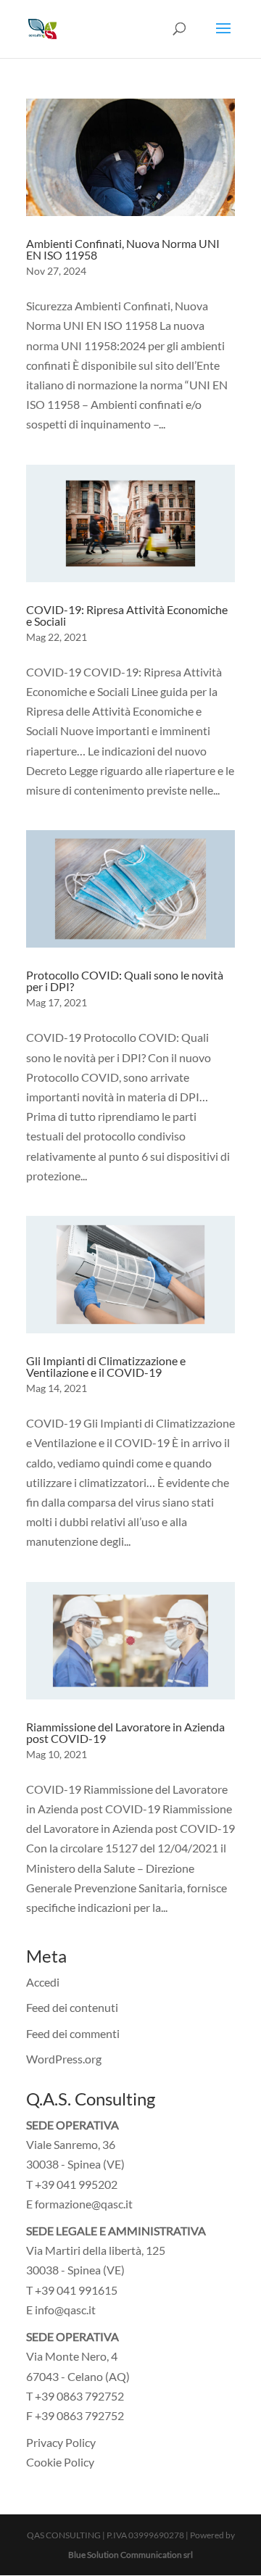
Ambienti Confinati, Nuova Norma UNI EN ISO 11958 (123, 249)
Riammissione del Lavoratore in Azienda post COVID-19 (125, 1732)
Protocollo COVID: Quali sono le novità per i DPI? (125, 981)
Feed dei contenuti (72, 2007)
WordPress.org (64, 2059)
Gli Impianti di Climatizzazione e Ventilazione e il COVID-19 (106, 1366)
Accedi (43, 1982)
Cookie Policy (60, 2462)
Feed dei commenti (73, 2033)
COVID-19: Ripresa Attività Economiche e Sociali (127, 615)
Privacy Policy (61, 2442)
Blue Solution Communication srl (130, 2555)
